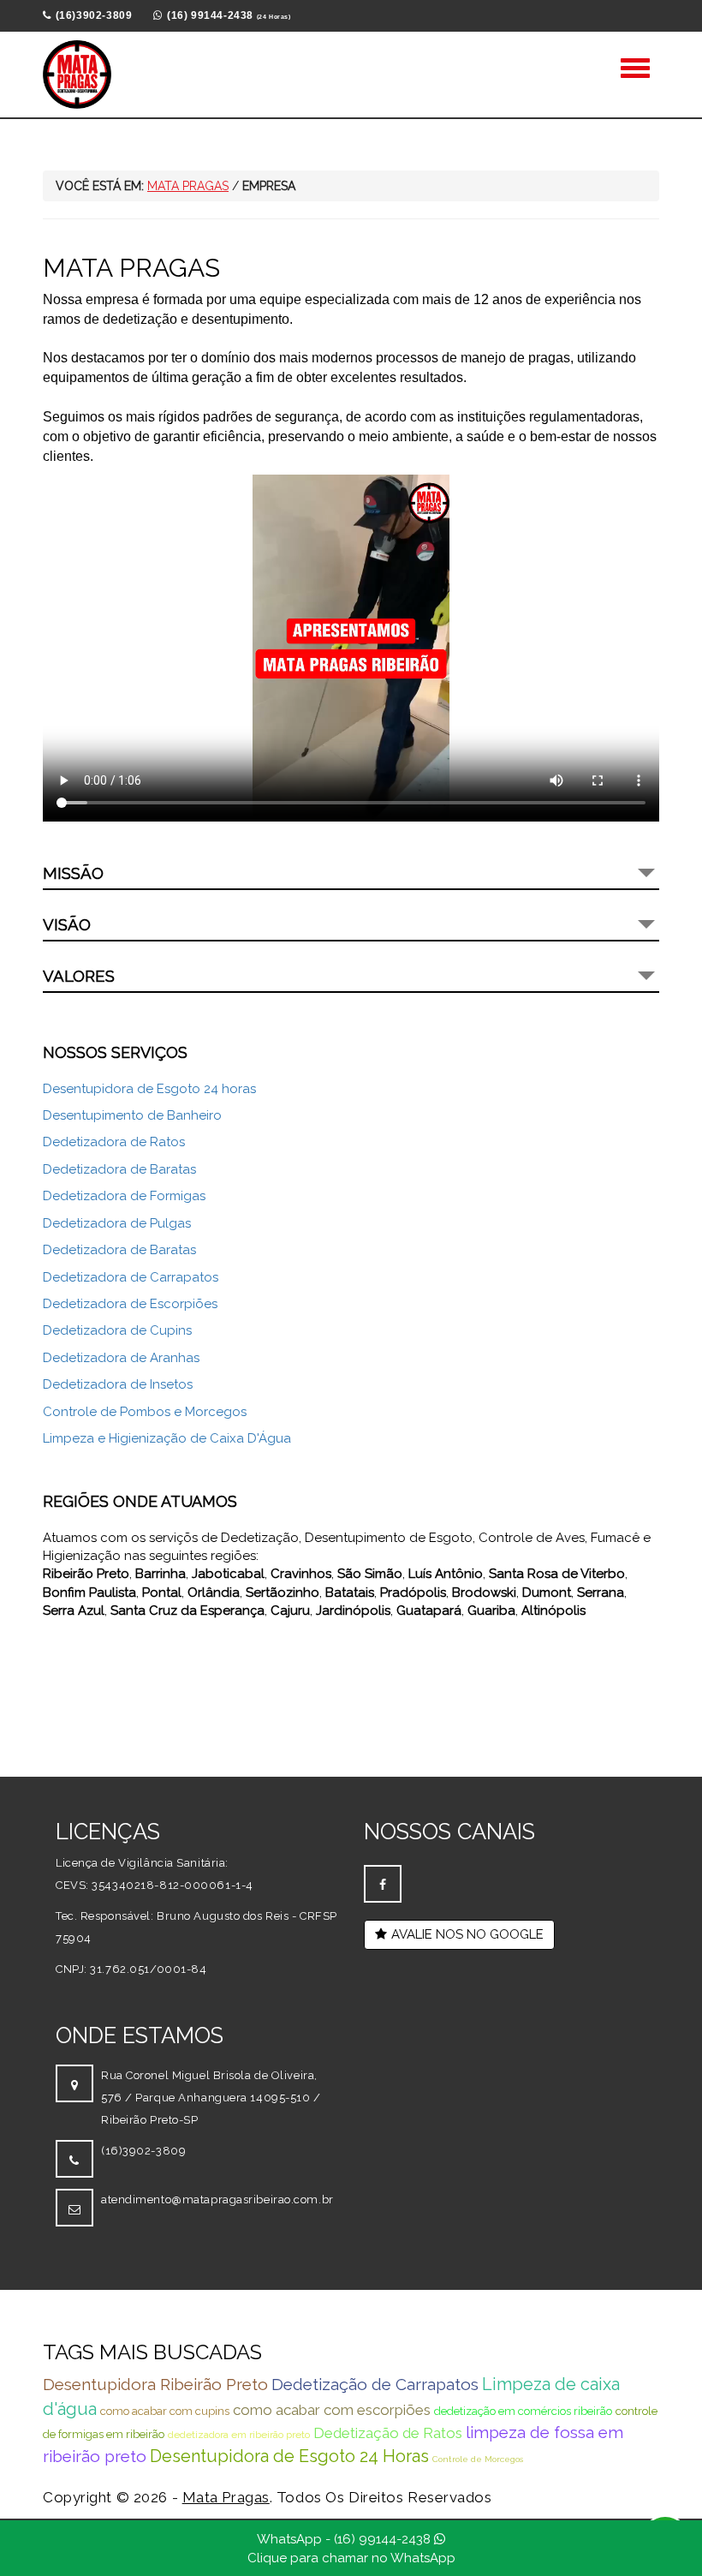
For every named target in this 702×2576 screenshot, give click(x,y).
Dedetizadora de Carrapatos (131, 1277)
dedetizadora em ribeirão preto (239, 2435)
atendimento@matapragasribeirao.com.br (217, 2199)
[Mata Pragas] (77, 75)
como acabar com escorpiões (332, 2410)
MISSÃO (73, 873)
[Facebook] (383, 1884)
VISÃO (67, 924)
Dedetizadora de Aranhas (121, 1358)
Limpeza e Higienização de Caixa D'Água (167, 1438)
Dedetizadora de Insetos (118, 1384)
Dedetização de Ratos (388, 2433)
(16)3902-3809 (143, 2151)
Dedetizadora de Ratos (114, 1142)
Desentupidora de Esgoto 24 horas (149, 1089)
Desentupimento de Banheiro (132, 1115)
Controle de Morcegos (478, 2459)
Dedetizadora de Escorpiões (130, 1304)
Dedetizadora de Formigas (124, 1196)
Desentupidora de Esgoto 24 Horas (289, 2456)
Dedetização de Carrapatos (375, 2384)
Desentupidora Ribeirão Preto (155, 2384)
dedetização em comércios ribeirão (523, 2411)
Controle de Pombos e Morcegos (145, 1412)
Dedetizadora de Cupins (117, 1330)
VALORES (79, 976)
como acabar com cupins (165, 2411)
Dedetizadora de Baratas (119, 1169)
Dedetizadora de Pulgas (117, 1223)
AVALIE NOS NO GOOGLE (467, 1934)
